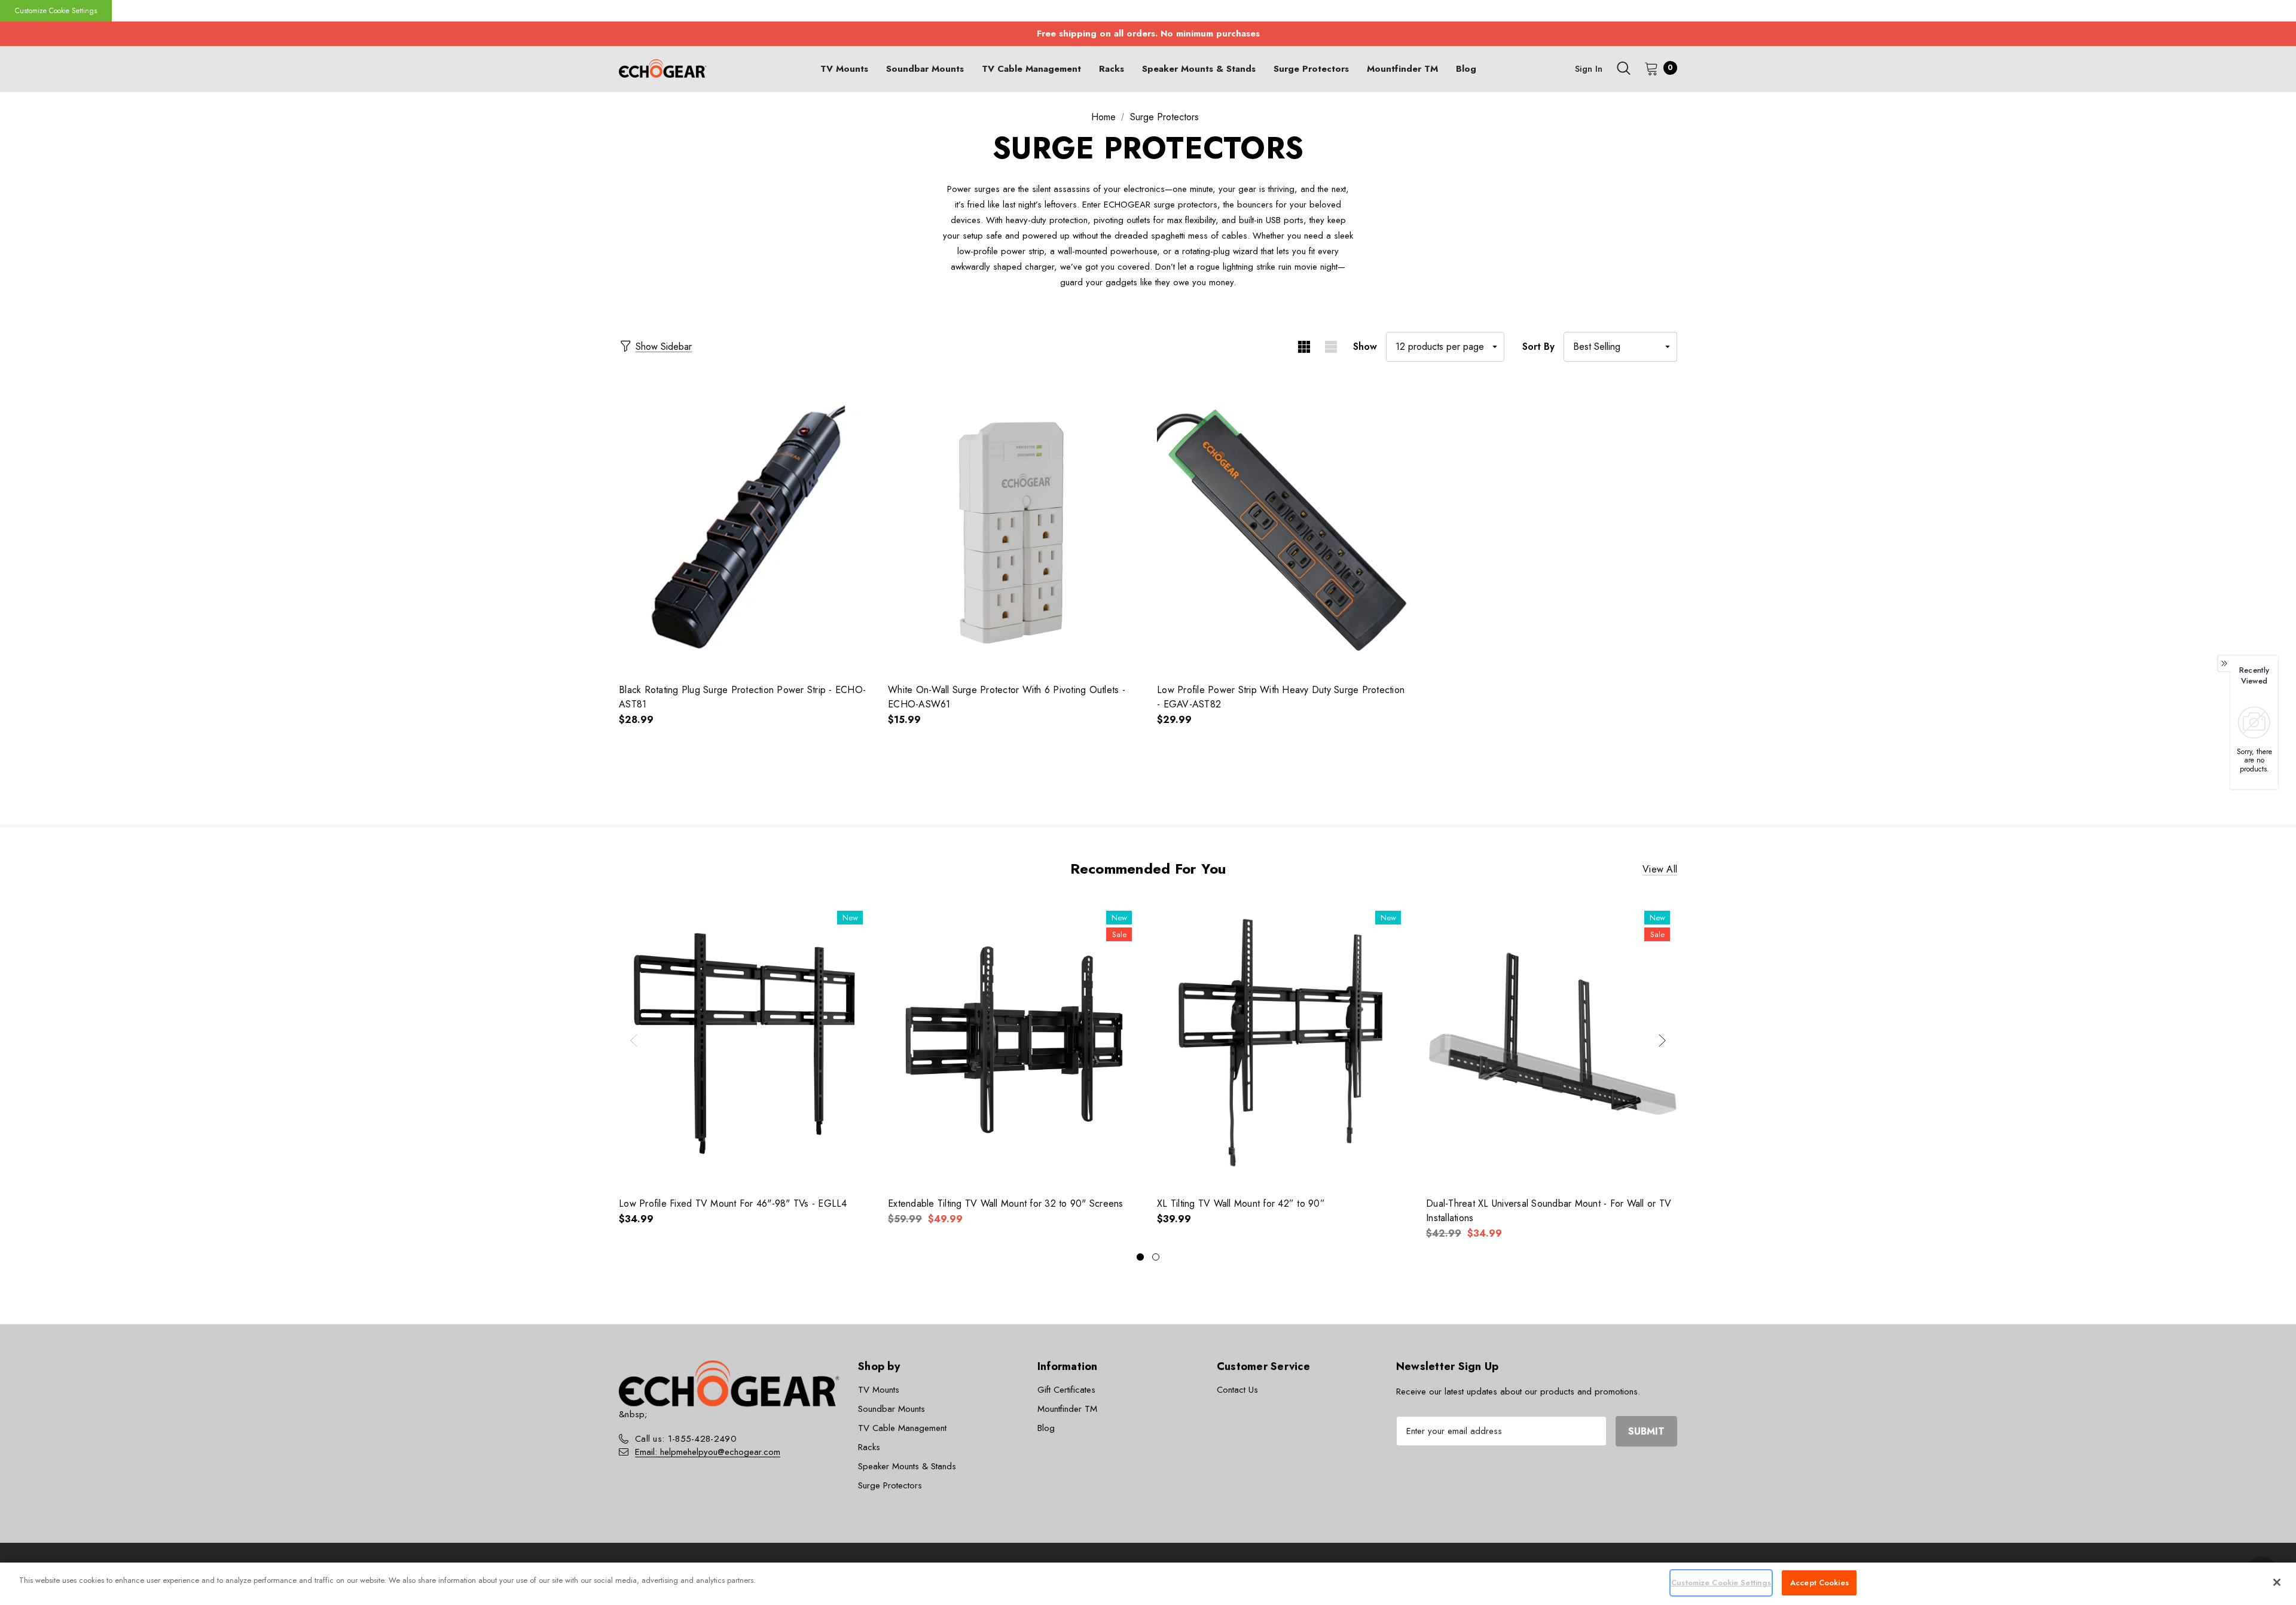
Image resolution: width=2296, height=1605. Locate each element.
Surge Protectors (890, 1485)
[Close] (2277, 1582)
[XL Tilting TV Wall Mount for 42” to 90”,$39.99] (1283, 1043)
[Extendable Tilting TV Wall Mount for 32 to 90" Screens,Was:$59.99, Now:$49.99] (1013, 1043)
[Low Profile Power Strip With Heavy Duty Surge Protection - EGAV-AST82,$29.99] (1283, 530)
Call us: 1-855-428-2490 (686, 1439)
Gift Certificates (1066, 1390)
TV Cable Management (902, 1428)
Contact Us (1237, 1390)
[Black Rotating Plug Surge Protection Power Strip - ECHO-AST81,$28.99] (744, 530)
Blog (1046, 1428)
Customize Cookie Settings (56, 11)
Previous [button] (634, 1040)
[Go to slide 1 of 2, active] (1140, 1257)
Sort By (1538, 347)
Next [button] (1662, 1040)
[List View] (1331, 347)
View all (1660, 869)
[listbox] (1620, 347)
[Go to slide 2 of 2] (1156, 1257)
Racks (869, 1447)
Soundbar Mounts (891, 1409)
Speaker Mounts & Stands (907, 1466)
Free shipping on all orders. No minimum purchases (1148, 33)
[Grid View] (1304, 347)
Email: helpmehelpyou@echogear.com (708, 1452)
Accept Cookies (1819, 1583)
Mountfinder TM (1067, 1409)
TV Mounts (879, 1390)
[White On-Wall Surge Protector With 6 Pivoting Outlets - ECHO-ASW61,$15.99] (1013, 530)
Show (1365, 347)
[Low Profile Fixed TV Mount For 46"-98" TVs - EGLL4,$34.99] (744, 1043)
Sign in (1589, 69)
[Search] (1623, 68)
